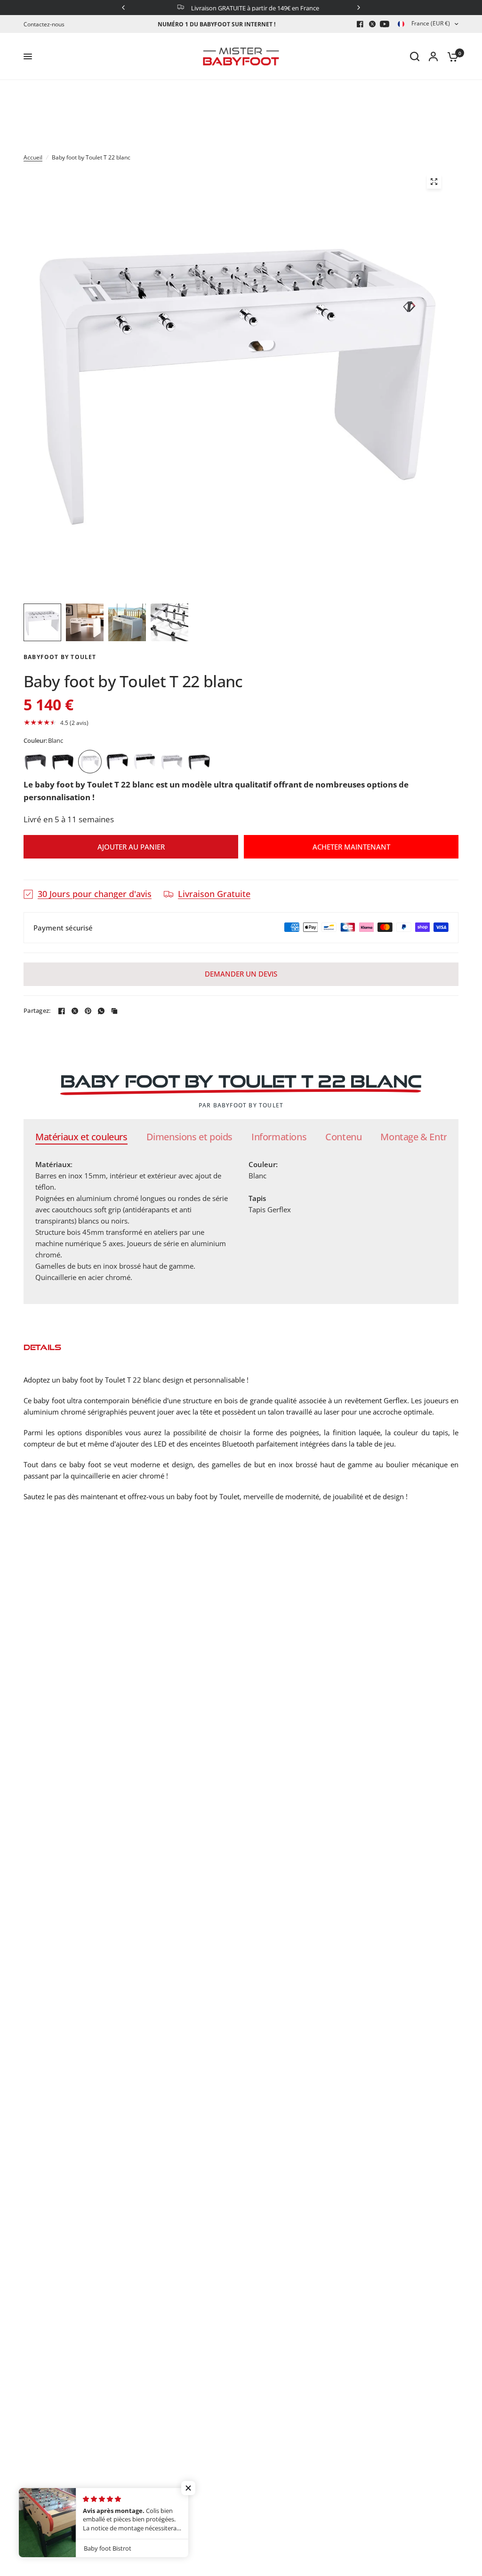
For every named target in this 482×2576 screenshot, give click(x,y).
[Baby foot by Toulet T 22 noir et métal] (199, 762)
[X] (372, 24)
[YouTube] (385, 24)
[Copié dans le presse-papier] (114, 1011)
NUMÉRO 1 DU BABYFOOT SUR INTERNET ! (217, 24)
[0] (450, 56)
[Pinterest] (88, 1011)
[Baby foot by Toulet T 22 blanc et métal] (172, 762)
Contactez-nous (44, 24)
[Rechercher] (415, 56)
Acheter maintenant (351, 847)
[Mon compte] (433, 56)
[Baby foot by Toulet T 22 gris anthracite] (35, 762)
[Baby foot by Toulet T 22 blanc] (90, 762)
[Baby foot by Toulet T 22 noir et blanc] (145, 762)
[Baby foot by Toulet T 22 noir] (63, 762)
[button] (241, 723)
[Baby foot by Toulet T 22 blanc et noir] (117, 762)
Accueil (33, 157)
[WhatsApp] (101, 1011)
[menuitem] (46, 24)
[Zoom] (434, 182)
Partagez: (37, 1011)
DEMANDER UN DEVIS (241, 974)
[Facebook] (360, 24)
